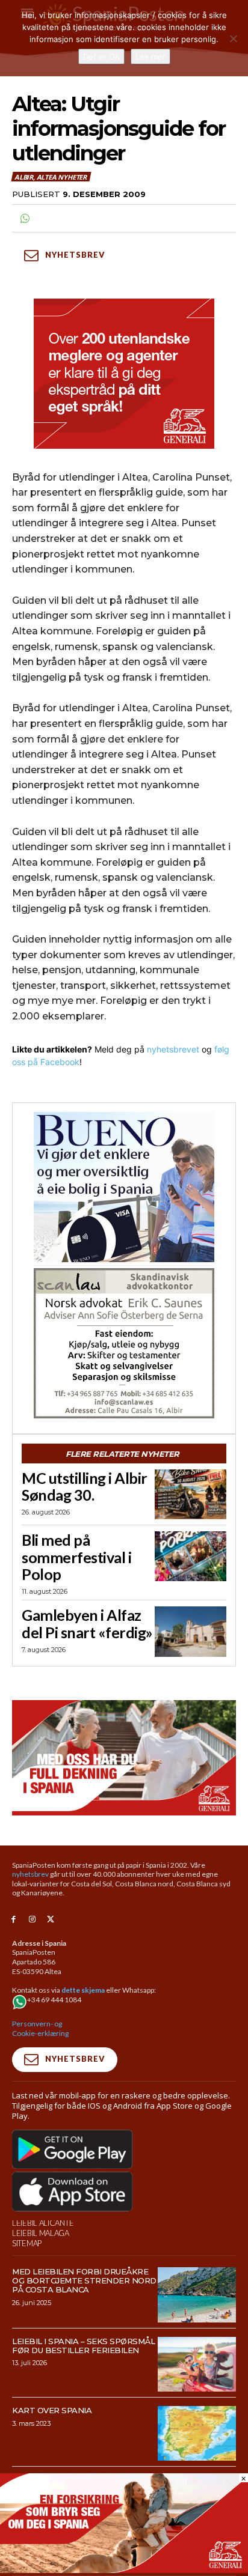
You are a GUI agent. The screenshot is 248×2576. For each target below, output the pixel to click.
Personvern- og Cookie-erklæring (40, 2028)
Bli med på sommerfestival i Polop (76, 1557)
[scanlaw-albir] (124, 1343)
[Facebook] (14, 1920)
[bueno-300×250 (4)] (124, 1187)
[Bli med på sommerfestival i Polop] (191, 1556)
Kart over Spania (52, 2410)
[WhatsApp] (24, 219)
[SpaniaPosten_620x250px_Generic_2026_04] (124, 2570)
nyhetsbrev (30, 1874)
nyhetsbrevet (173, 1049)
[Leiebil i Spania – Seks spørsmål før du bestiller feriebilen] (197, 2364)
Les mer (150, 56)
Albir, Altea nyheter (51, 177)
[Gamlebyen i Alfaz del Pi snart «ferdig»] (191, 1631)
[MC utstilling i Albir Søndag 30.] (191, 1494)
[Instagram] (32, 1920)
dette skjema (83, 1990)
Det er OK (101, 56)
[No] (233, 38)
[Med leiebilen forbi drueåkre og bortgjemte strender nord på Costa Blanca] (197, 2295)
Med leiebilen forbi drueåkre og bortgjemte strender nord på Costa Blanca (84, 2280)
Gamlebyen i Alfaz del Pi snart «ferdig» (87, 1624)
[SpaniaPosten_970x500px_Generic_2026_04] (124, 1758)
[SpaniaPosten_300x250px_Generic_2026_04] (124, 374)
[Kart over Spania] (197, 2433)
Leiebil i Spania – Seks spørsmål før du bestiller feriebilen (83, 2346)
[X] (51, 1920)
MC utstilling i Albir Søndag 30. (85, 1487)
